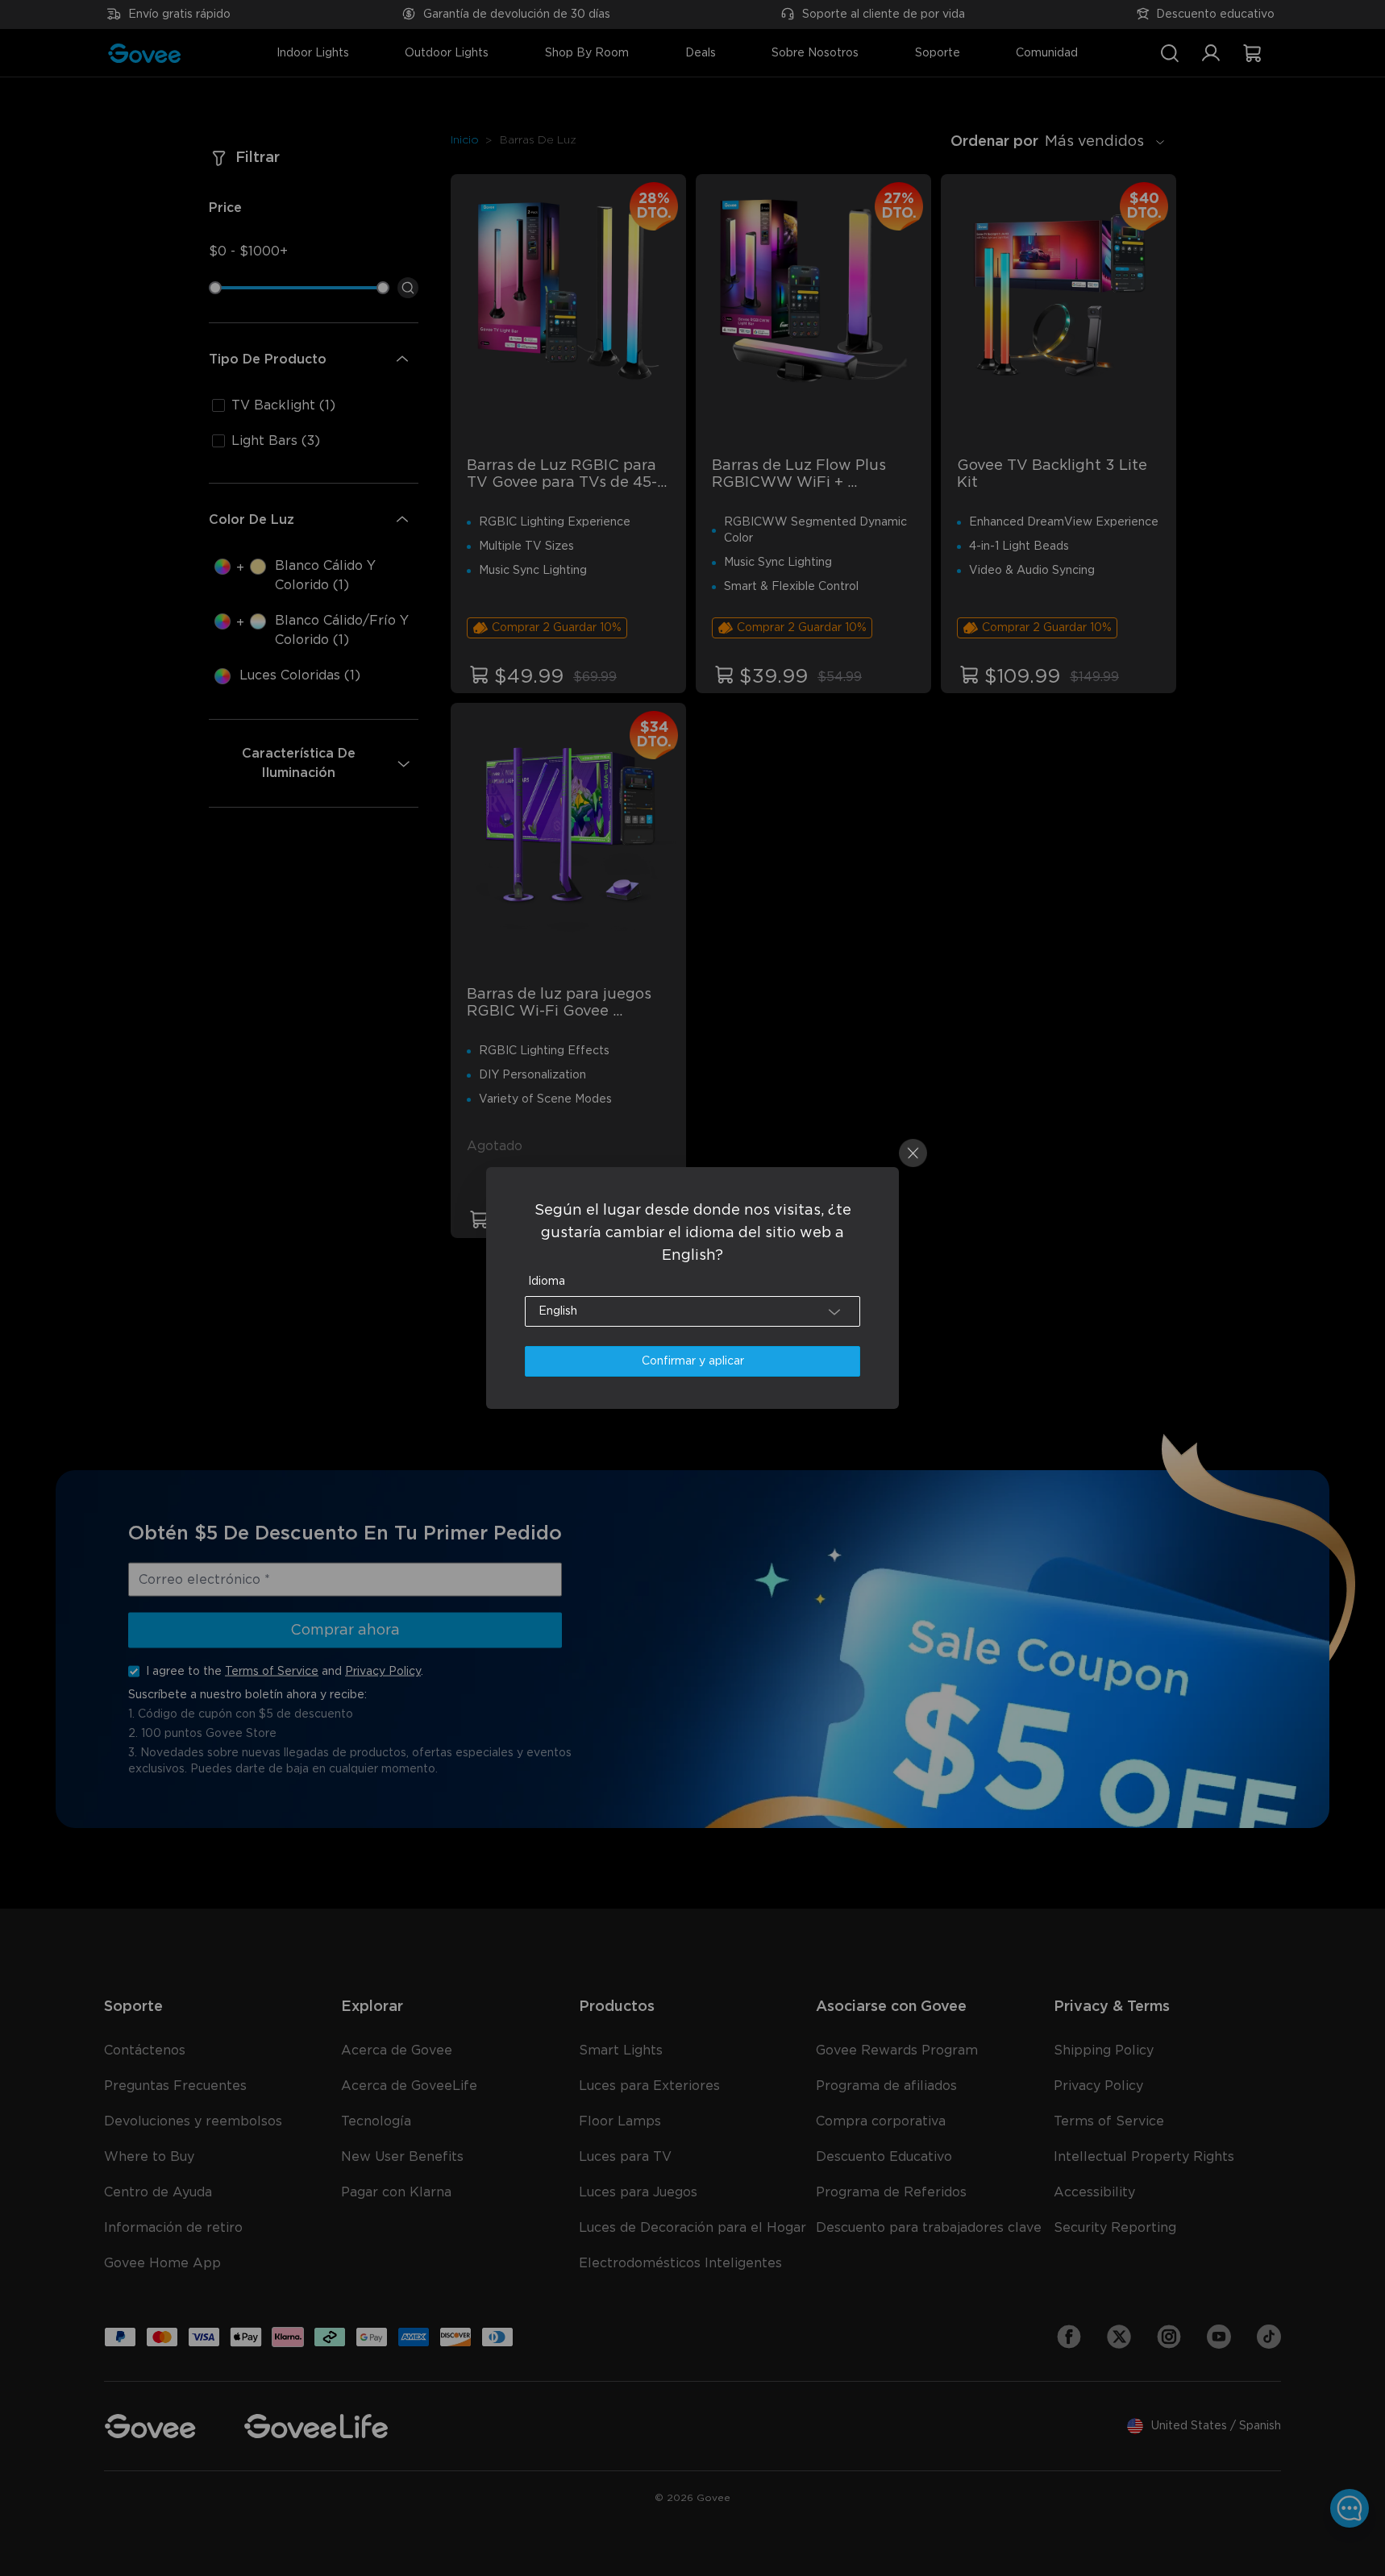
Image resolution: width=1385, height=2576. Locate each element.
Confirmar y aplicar (693, 1361)
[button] (692, 1311)
